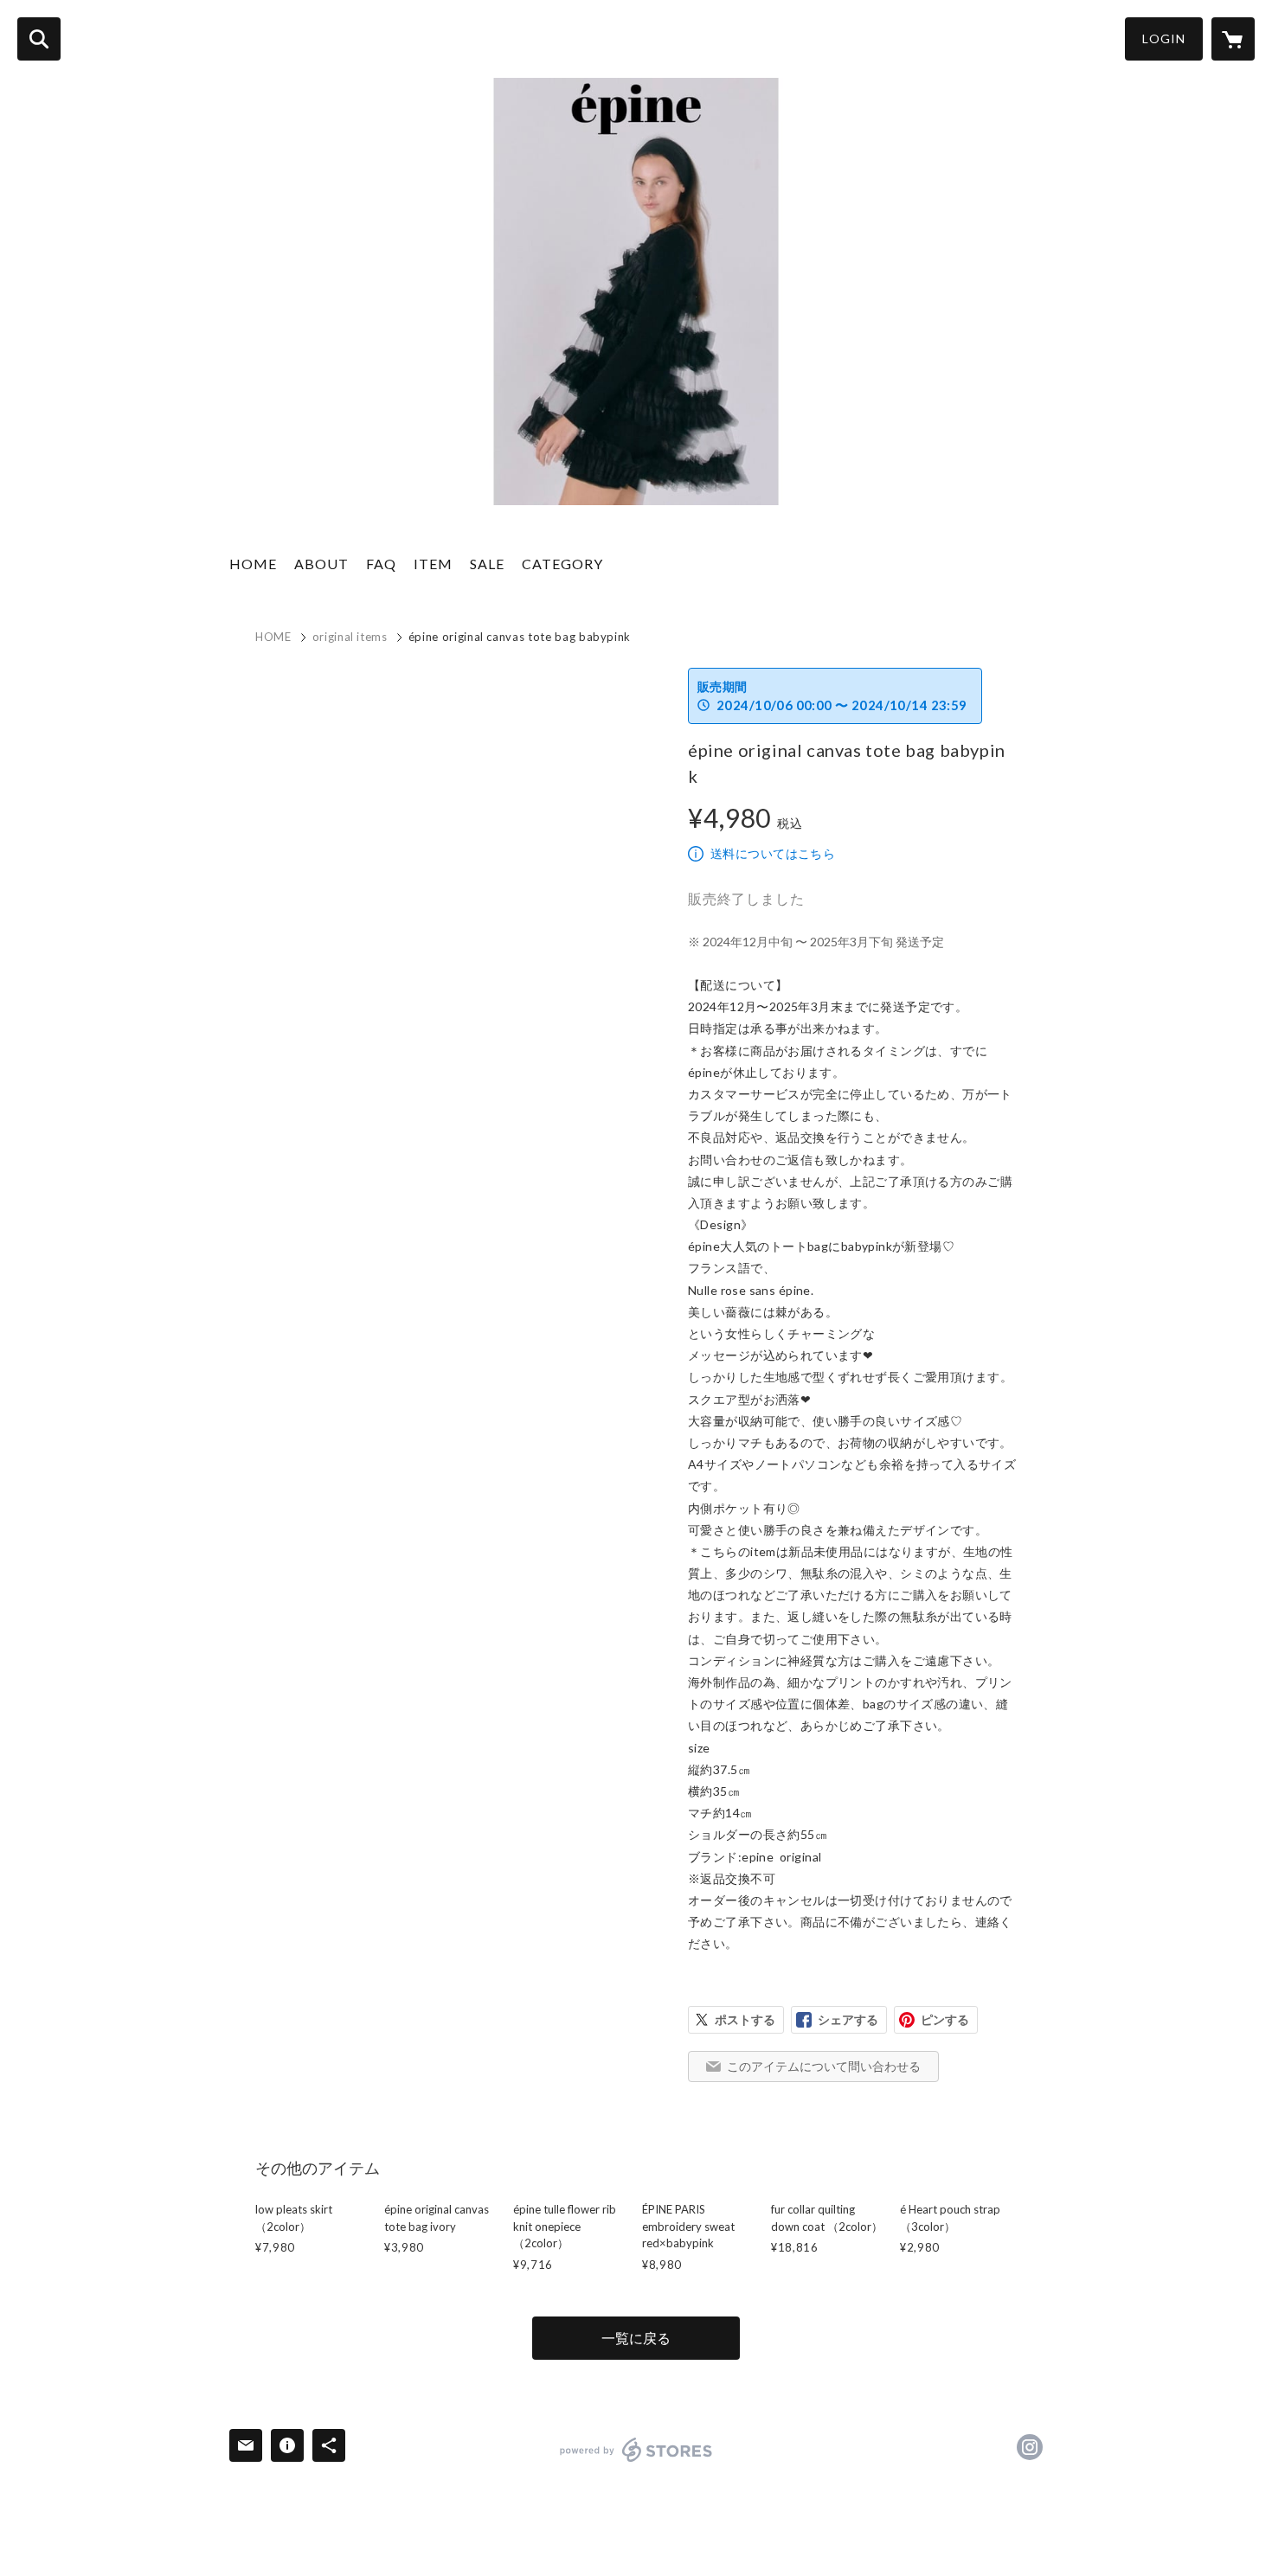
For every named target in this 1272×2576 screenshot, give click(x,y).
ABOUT (321, 564)
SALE (487, 564)
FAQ (381, 564)
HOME (253, 564)
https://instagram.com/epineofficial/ (1030, 2447)
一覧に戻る (636, 2338)
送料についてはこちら (773, 853)
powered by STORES (636, 2450)
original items (350, 637)
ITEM (433, 564)
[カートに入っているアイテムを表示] (1233, 39)
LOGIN (1164, 38)
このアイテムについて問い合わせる (824, 2066)
